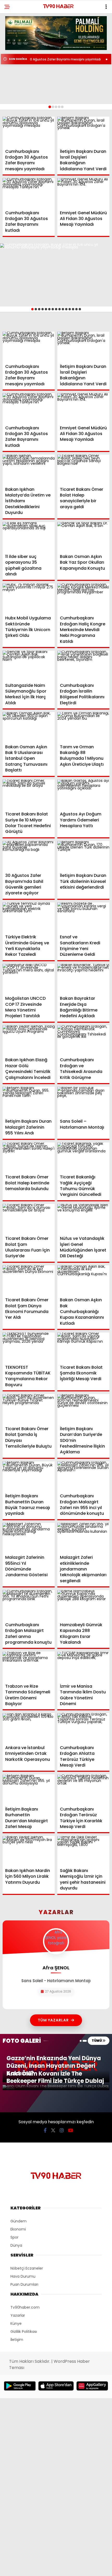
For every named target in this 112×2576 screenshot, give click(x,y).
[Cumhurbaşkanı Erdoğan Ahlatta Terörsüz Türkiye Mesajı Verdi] (83, 1728)
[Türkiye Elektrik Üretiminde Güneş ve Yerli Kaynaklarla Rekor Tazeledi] (29, 917)
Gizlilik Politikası (24, 2332)
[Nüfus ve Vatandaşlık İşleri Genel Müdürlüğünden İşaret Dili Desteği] (83, 1219)
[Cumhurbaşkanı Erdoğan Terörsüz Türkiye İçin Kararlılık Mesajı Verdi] (83, 1789)
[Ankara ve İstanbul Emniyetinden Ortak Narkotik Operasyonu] (29, 1728)
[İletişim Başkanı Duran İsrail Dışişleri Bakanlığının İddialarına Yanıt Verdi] (83, 131)
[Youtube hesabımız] (71, 2130)
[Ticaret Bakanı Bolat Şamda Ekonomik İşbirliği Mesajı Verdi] (83, 1347)
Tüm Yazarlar (53, 2020)
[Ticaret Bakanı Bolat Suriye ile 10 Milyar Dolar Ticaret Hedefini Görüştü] (29, 794)
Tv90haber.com (25, 2307)
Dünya (16, 2245)
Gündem (18, 2221)
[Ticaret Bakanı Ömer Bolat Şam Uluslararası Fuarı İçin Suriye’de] (29, 1219)
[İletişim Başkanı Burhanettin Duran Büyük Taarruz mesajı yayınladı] (29, 1476)
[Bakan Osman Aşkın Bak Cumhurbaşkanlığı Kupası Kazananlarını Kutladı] (83, 1280)
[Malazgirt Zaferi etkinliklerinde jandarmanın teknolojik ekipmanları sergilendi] (83, 1538)
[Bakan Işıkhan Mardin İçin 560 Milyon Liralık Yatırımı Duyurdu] (29, 1851)
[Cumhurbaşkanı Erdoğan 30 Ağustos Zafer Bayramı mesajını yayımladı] (29, 131)
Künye (16, 2323)
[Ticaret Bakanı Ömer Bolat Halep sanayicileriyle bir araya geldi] (83, 469)
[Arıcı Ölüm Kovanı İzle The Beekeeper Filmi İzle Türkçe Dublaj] (56, 2088)
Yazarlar (18, 2315)
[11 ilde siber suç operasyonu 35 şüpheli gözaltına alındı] (29, 537)
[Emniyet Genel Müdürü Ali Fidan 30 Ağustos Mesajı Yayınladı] (83, 193)
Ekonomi (18, 2229)
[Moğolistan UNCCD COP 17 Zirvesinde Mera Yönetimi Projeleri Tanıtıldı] (29, 979)
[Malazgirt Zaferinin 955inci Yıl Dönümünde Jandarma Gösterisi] (29, 1538)
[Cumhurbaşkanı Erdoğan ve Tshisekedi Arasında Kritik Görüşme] (83, 1040)
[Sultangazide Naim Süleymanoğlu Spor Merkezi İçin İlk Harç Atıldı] (29, 665)
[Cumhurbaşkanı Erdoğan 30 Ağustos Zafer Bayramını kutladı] (29, 193)
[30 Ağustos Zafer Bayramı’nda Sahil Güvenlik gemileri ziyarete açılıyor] (29, 856)
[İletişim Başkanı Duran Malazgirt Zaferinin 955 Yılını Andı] (29, 1101)
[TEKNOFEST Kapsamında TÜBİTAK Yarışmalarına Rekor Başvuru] (29, 1347)
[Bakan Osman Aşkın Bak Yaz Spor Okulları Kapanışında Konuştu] (83, 537)
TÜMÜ (97, 2041)
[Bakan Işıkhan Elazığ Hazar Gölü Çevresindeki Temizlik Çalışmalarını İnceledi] (29, 1040)
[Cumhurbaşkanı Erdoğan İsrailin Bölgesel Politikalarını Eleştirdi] (83, 665)
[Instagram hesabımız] (62, 2130)
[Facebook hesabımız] (45, 2130)
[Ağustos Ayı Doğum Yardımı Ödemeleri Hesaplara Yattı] (83, 794)
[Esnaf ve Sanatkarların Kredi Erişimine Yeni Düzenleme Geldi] (83, 917)
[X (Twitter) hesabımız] (53, 2130)
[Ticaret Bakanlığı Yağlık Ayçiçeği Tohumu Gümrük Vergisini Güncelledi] (83, 1157)
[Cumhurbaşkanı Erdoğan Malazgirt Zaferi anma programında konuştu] (29, 1605)
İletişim (17, 2340)
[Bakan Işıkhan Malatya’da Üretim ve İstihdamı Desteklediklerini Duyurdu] (29, 469)
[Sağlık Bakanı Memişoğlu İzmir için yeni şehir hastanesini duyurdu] (83, 1851)
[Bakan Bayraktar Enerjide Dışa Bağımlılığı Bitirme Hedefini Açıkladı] (83, 979)
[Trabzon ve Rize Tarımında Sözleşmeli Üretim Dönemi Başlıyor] (29, 1666)
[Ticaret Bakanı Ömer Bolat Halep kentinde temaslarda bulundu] (29, 1157)
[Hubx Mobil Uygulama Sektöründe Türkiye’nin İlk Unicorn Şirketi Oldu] (29, 598)
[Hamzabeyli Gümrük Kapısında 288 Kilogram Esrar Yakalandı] (83, 1605)
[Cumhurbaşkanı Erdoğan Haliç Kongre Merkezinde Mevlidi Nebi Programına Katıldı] (83, 598)
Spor (14, 2237)
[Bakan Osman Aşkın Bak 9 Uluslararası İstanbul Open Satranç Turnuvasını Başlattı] (29, 727)
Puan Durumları (24, 2284)
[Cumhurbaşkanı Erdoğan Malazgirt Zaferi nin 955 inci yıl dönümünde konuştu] (83, 1476)
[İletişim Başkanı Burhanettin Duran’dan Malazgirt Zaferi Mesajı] (29, 1789)
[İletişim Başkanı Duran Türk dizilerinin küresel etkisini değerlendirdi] (83, 856)
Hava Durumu (23, 2276)
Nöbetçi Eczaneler (27, 2268)
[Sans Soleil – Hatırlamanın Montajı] (83, 1101)
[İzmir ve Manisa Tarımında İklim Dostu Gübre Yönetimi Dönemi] (83, 1666)
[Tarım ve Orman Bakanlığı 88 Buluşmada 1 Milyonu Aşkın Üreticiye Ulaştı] (83, 727)
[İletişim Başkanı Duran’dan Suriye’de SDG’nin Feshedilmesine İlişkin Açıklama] (83, 1409)
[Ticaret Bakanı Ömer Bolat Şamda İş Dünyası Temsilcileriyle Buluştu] (29, 1409)
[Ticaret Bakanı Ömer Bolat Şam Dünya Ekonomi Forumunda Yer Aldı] (29, 1280)
